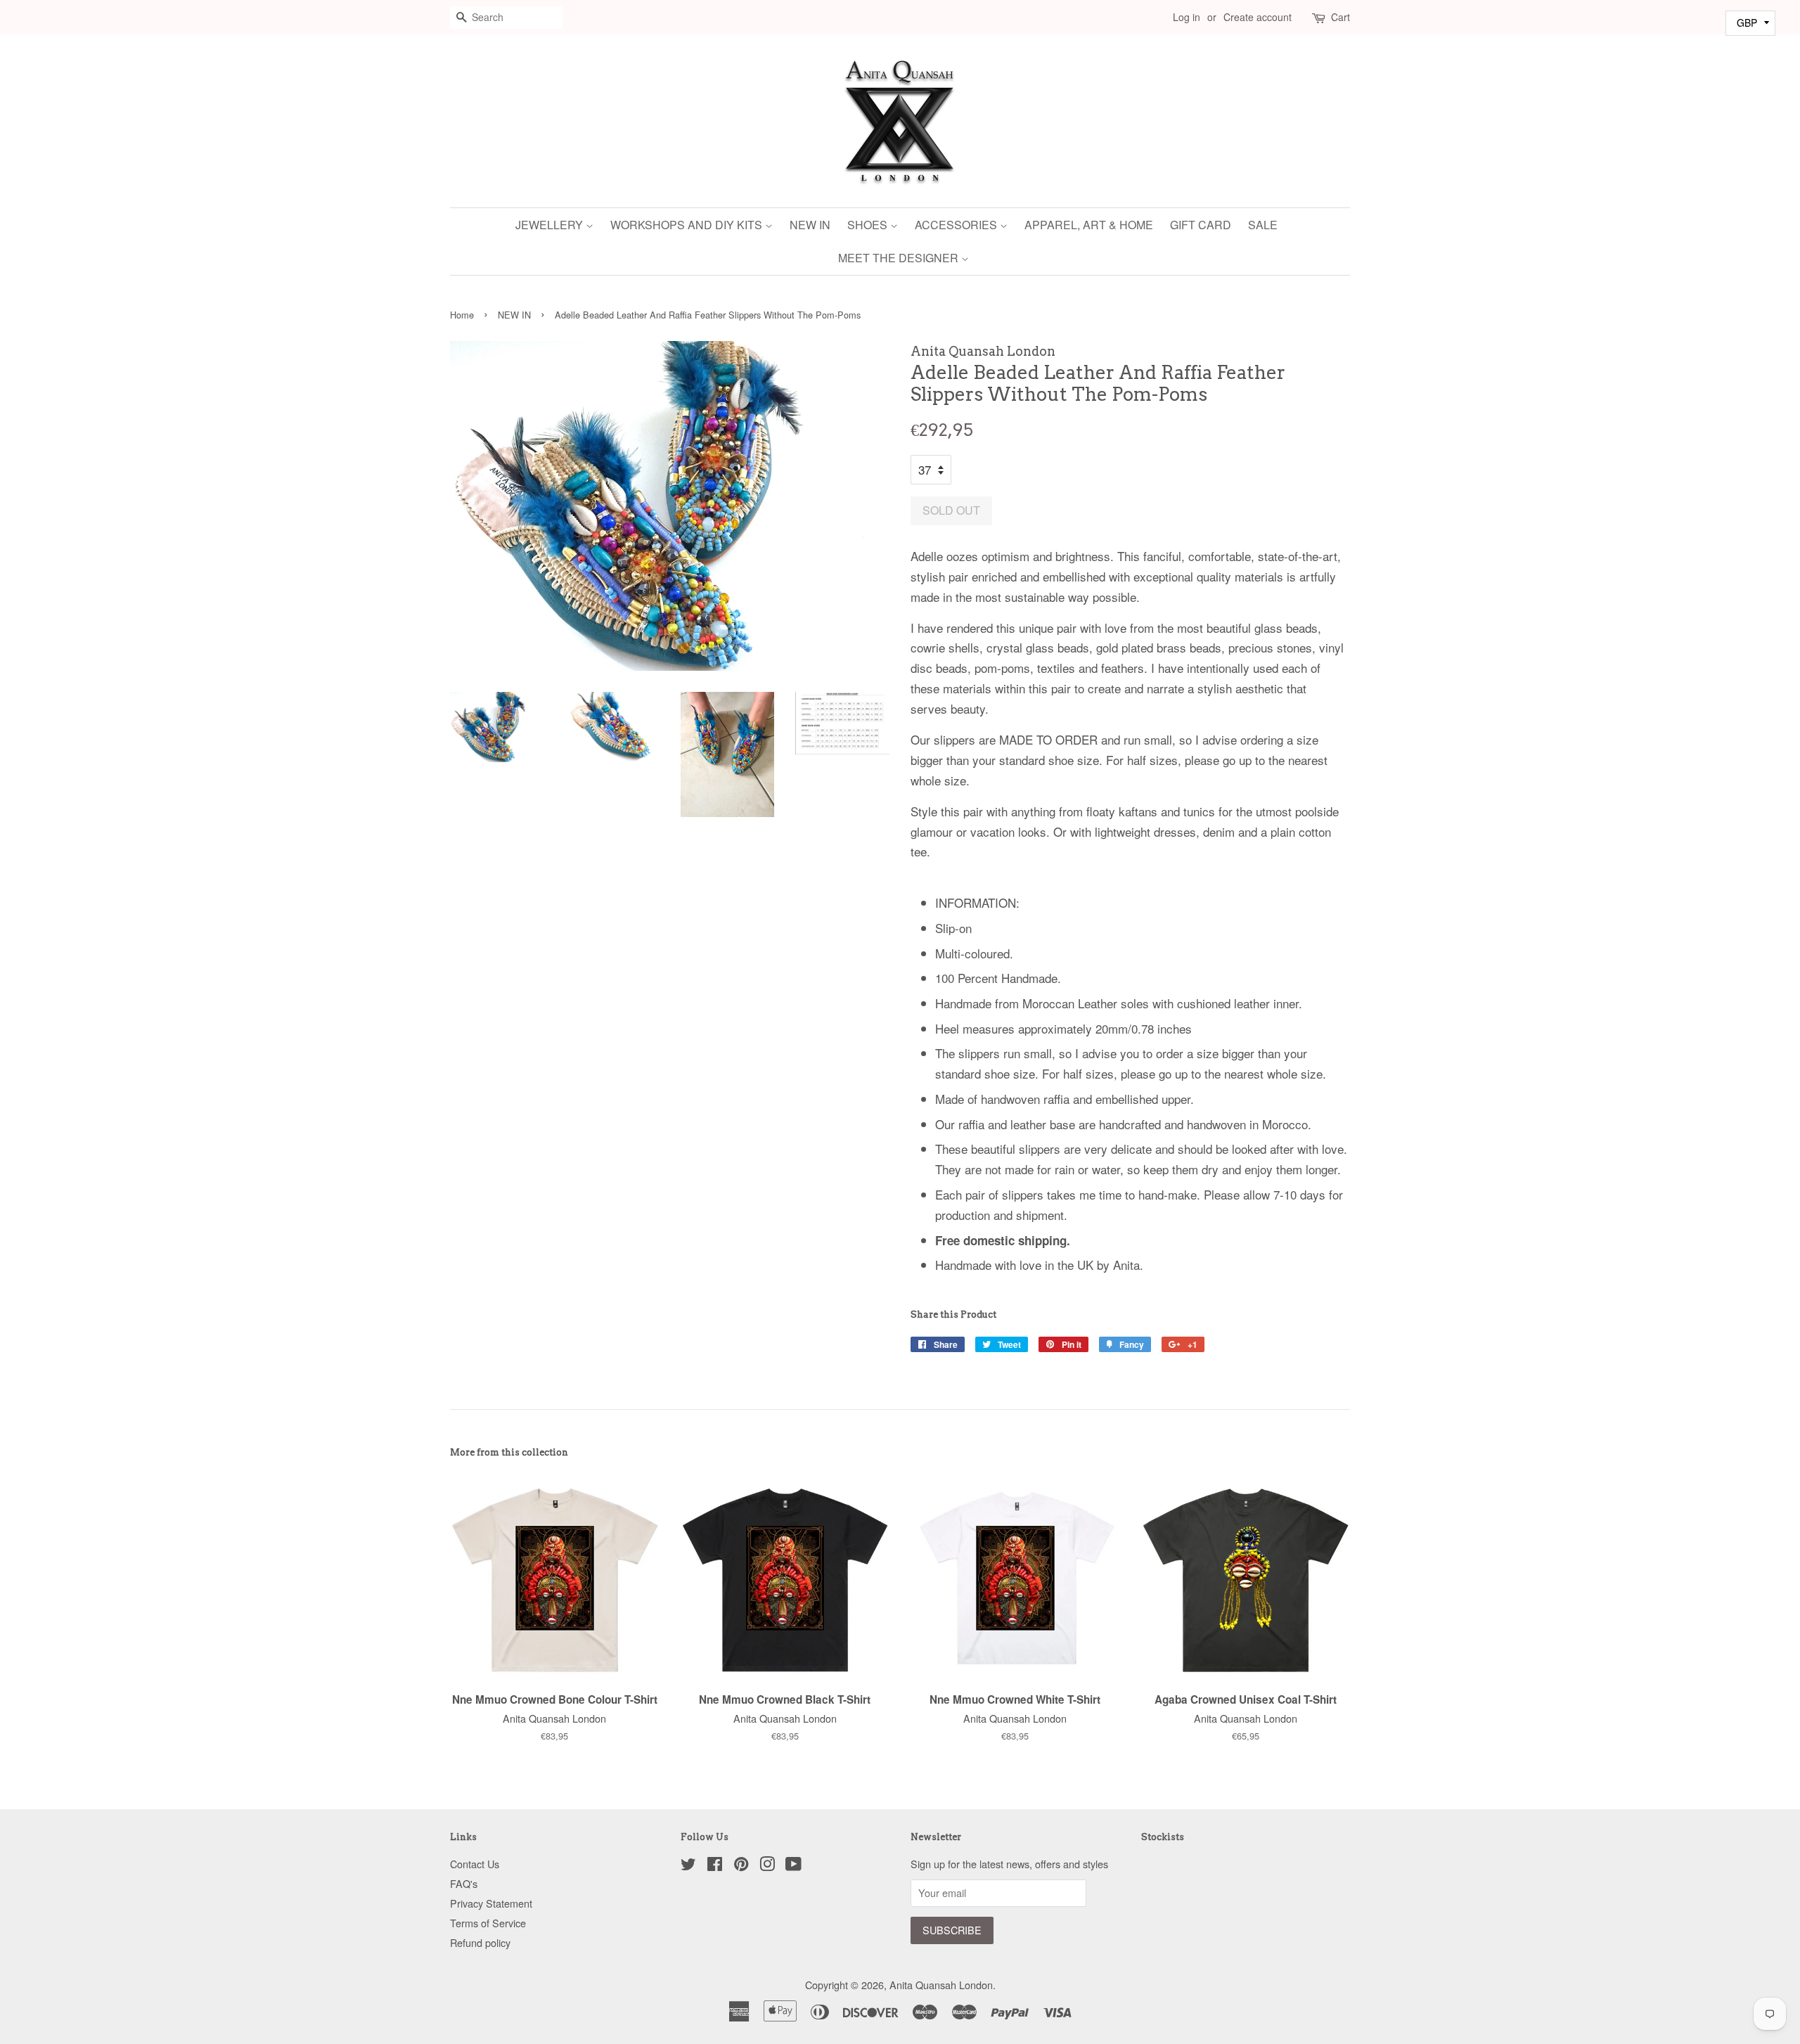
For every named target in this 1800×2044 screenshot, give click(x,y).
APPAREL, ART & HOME (1089, 225)
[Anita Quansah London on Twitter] (688, 1866)
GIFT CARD (1201, 225)
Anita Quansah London (941, 1985)
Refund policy (480, 1942)
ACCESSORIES (957, 225)
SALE (1263, 225)
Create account (1258, 17)
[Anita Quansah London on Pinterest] (741, 1866)
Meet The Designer (900, 258)
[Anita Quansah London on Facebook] (715, 1866)
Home (462, 315)
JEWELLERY (551, 225)
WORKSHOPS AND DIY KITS (688, 225)
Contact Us (475, 1864)
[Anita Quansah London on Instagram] (767, 1866)
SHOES (869, 225)
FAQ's (464, 1883)
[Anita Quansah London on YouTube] (793, 1866)
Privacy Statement (491, 1903)
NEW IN (810, 225)
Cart (1341, 17)
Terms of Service (488, 1923)
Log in (1187, 17)
